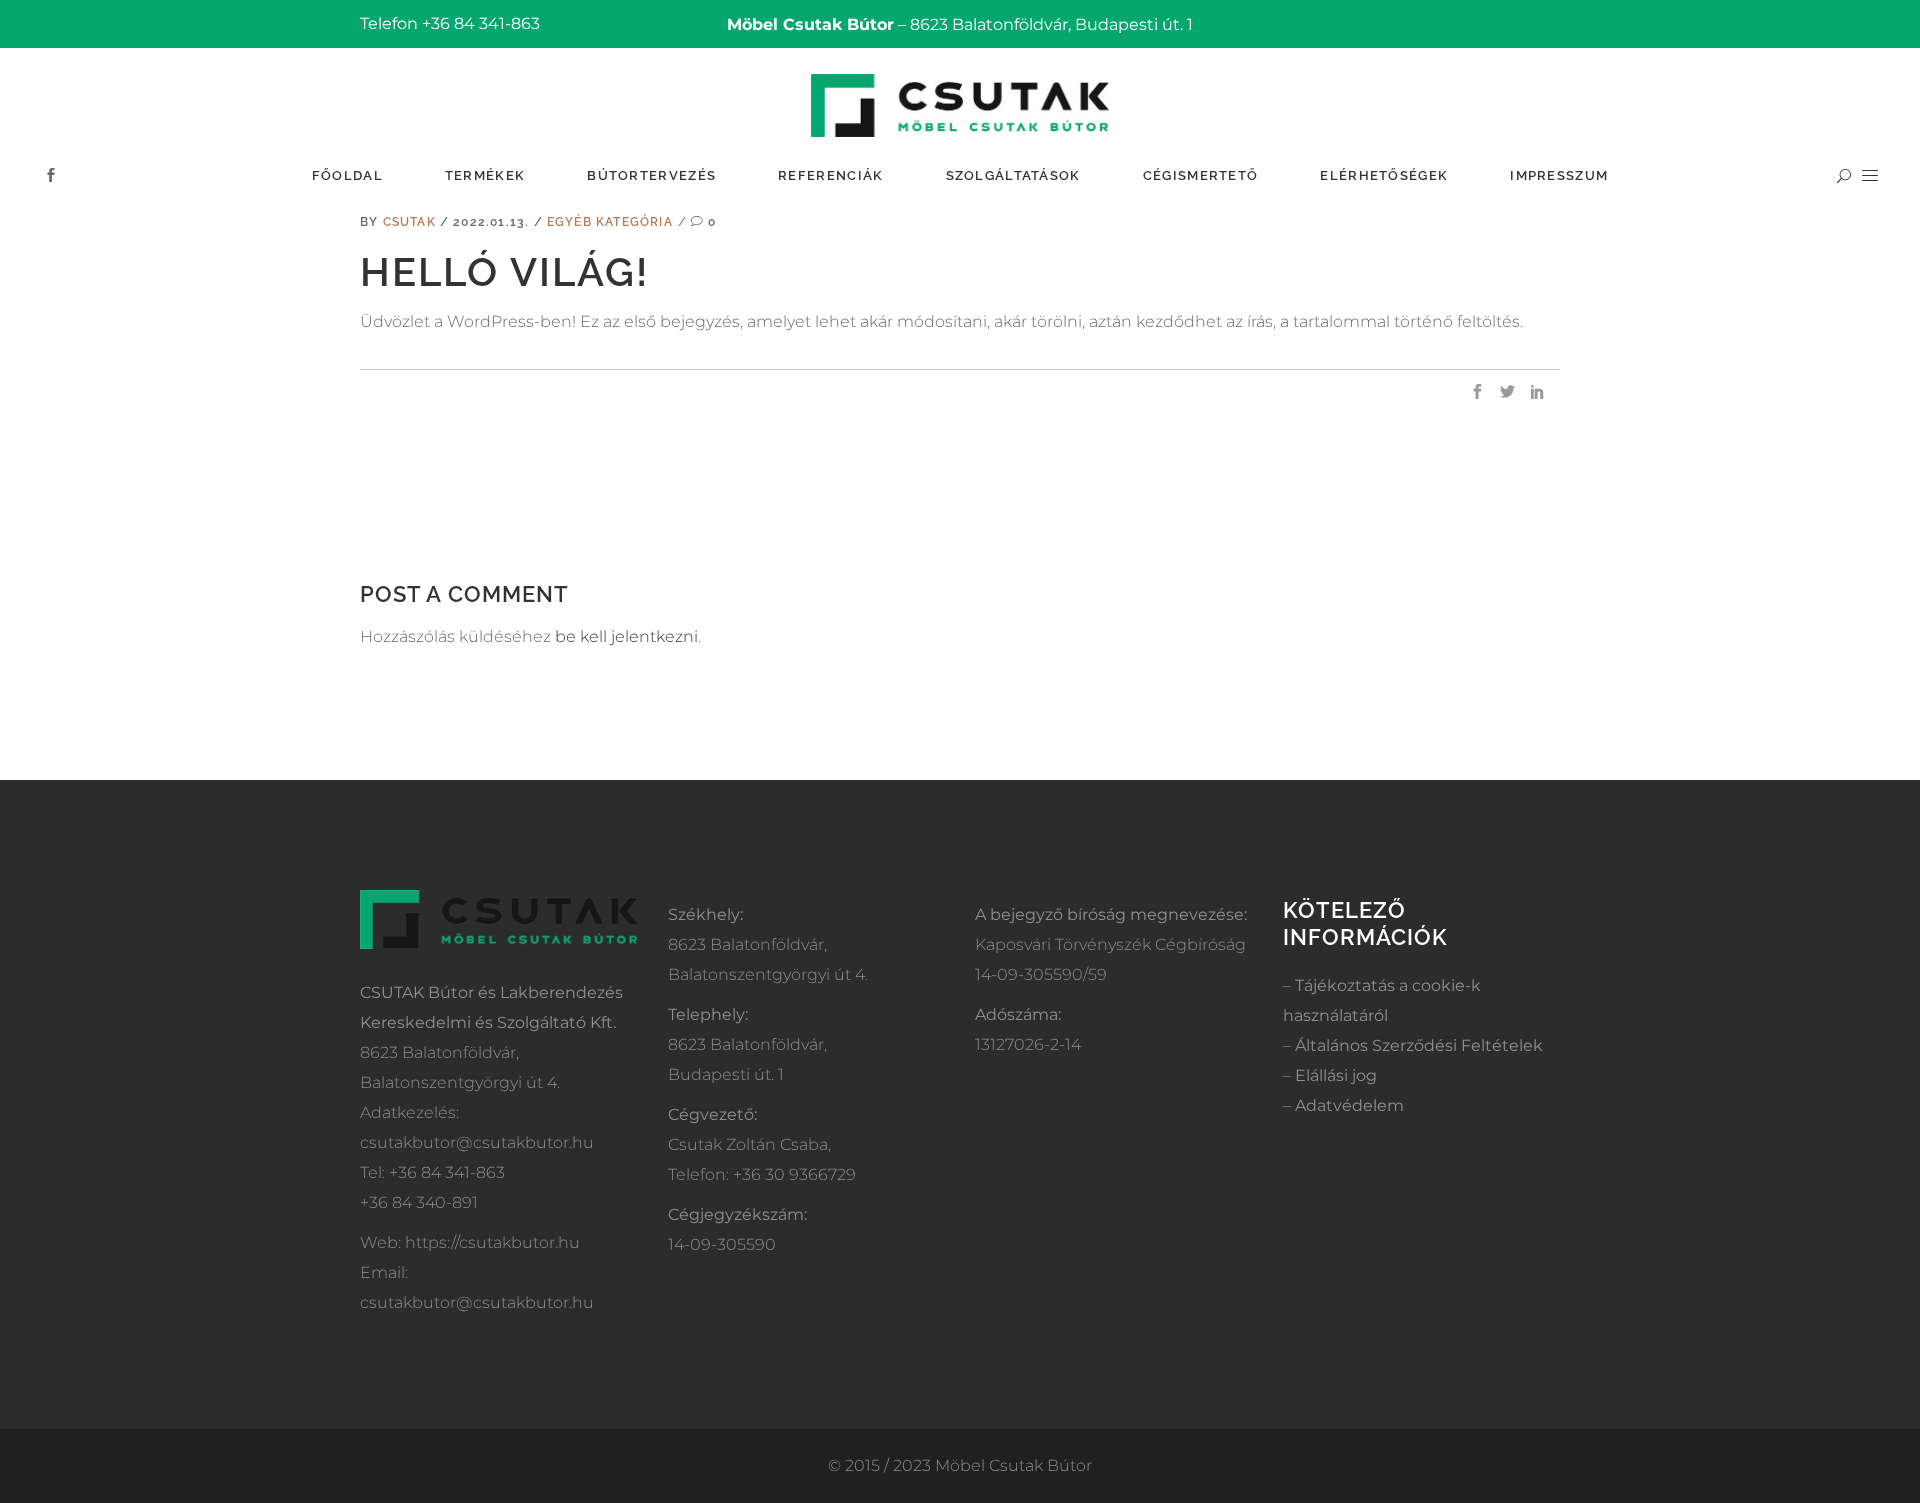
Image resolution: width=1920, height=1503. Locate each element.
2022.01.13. (493, 222)
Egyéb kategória (610, 222)
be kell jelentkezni (626, 636)
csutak (411, 222)
